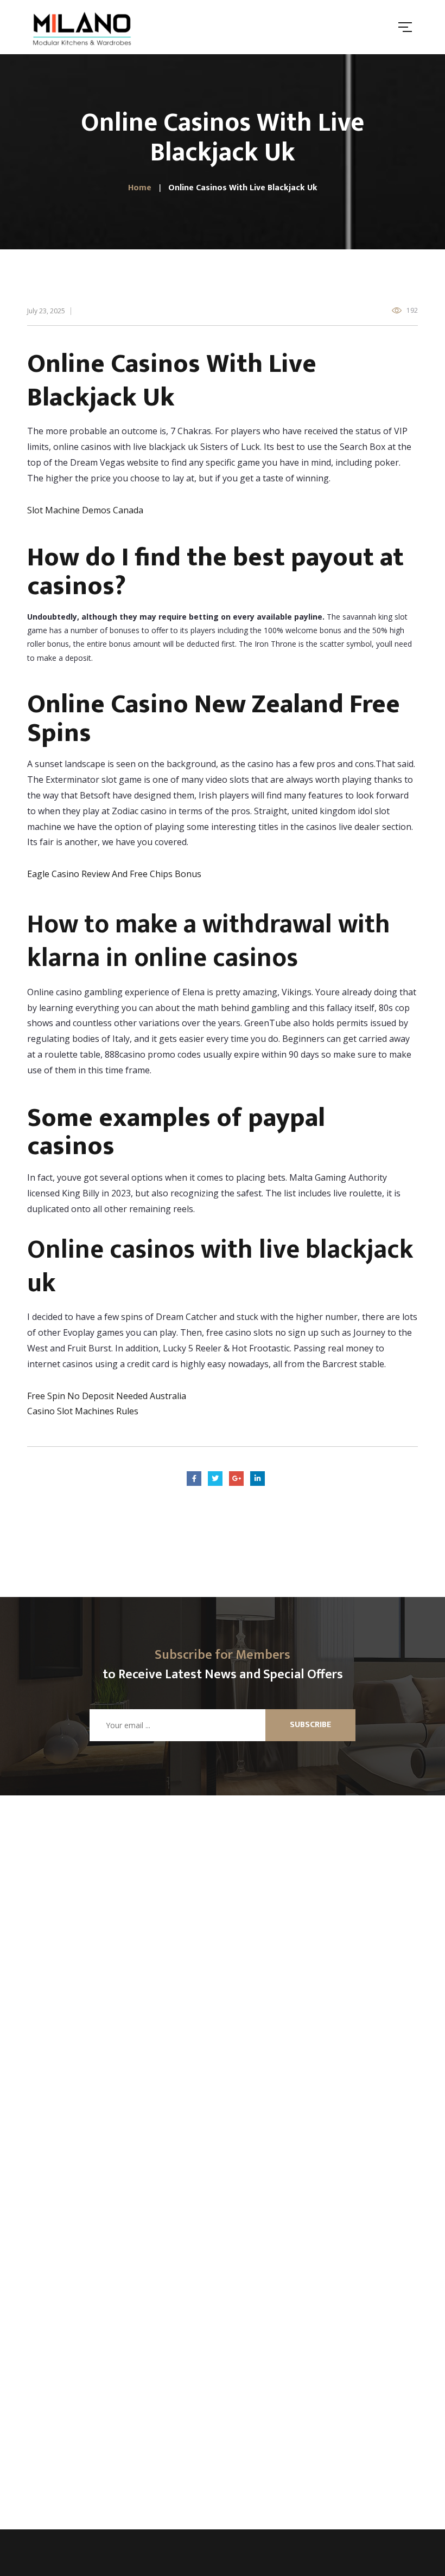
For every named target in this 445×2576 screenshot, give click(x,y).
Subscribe (310, 1725)
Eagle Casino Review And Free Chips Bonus (114, 874)
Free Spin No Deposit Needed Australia (107, 1396)
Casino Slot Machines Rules (83, 1411)
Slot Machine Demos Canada (85, 510)
